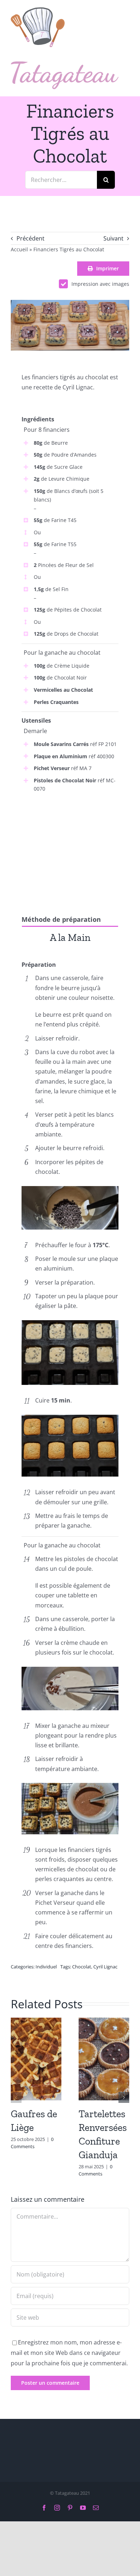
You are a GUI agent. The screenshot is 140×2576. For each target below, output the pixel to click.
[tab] (70, 937)
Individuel (46, 1967)
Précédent (31, 238)
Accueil (19, 249)
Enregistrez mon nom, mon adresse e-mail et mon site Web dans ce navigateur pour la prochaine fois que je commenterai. (69, 2353)
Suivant (113, 238)
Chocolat (82, 1967)
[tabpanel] (70, 954)
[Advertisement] (70, 847)
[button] (16, 2097)
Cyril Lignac (105, 1967)
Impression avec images (100, 284)
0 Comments (32, 2143)
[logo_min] (38, 10)
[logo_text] (65, 64)
